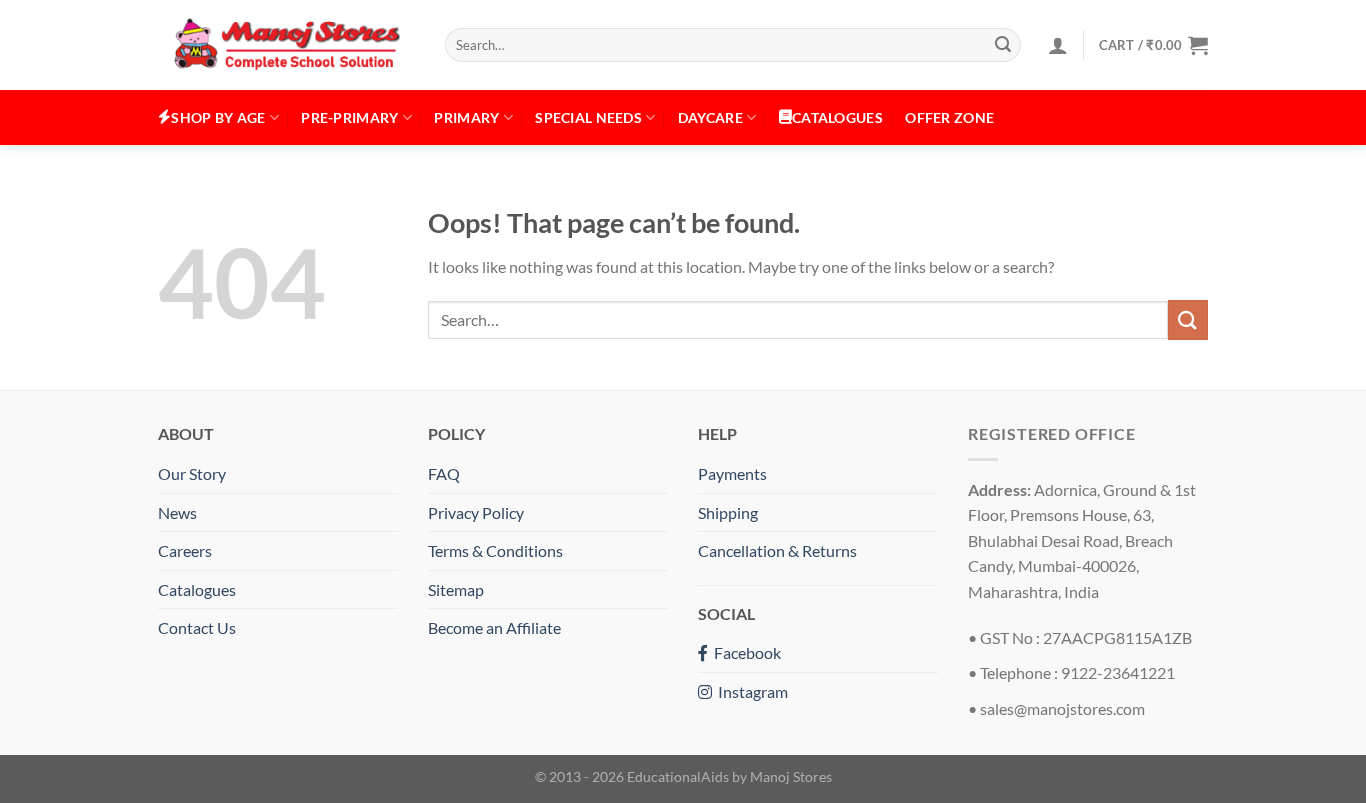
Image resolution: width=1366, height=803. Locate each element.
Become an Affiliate (494, 627)
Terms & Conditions (495, 550)
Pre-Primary (349, 117)
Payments (732, 473)
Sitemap (456, 589)
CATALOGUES (837, 117)
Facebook (744, 652)
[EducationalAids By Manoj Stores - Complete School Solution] (286, 45)
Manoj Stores (791, 776)
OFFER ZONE (949, 117)
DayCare (710, 117)
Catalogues (197, 589)
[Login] (1058, 45)
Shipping (728, 512)
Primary (466, 117)
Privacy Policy (476, 512)
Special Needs (588, 117)
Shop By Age (218, 117)
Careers (185, 550)
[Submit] (1003, 45)
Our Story (192, 473)
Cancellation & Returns (777, 550)
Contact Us (197, 627)
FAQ (444, 473)
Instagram (750, 691)
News (177, 512)
